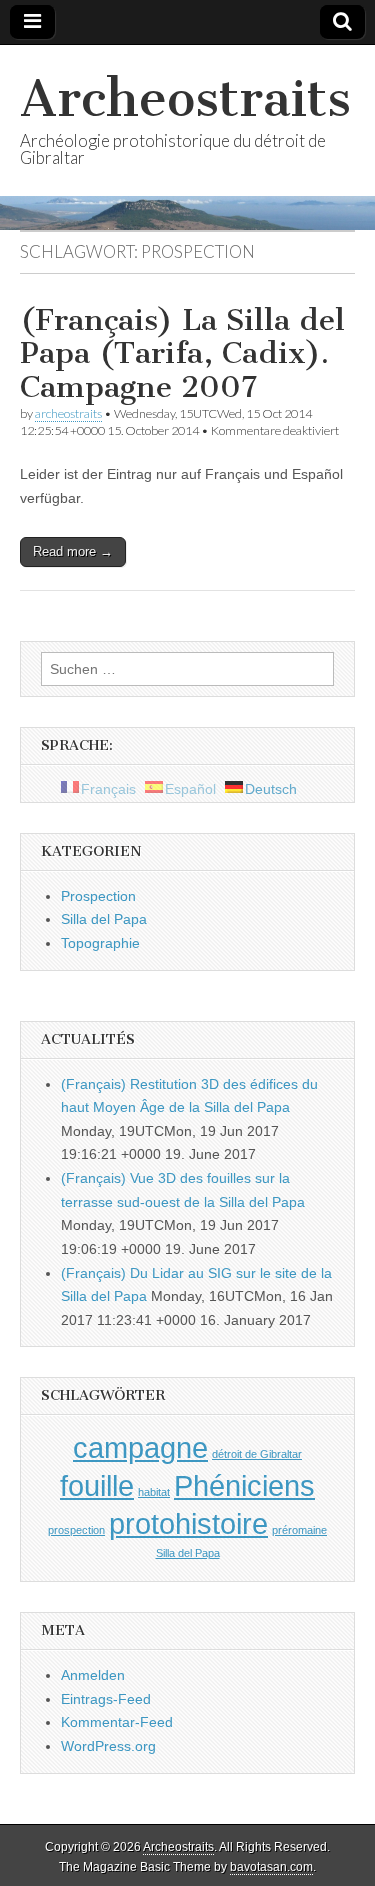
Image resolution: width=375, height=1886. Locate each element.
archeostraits (68, 413)
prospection (76, 1530)
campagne (140, 1447)
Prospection (98, 896)
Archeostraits (185, 98)
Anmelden (93, 1675)
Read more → (73, 551)
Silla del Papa (104, 919)
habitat (154, 1492)
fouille (97, 1485)
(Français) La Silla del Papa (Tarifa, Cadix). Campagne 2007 (182, 353)
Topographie (100, 943)
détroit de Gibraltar (257, 1454)
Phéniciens (244, 1485)
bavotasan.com (271, 1867)
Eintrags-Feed (106, 1699)
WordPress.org (108, 1746)
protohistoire (188, 1523)
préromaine (299, 1530)
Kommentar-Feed (117, 1722)
